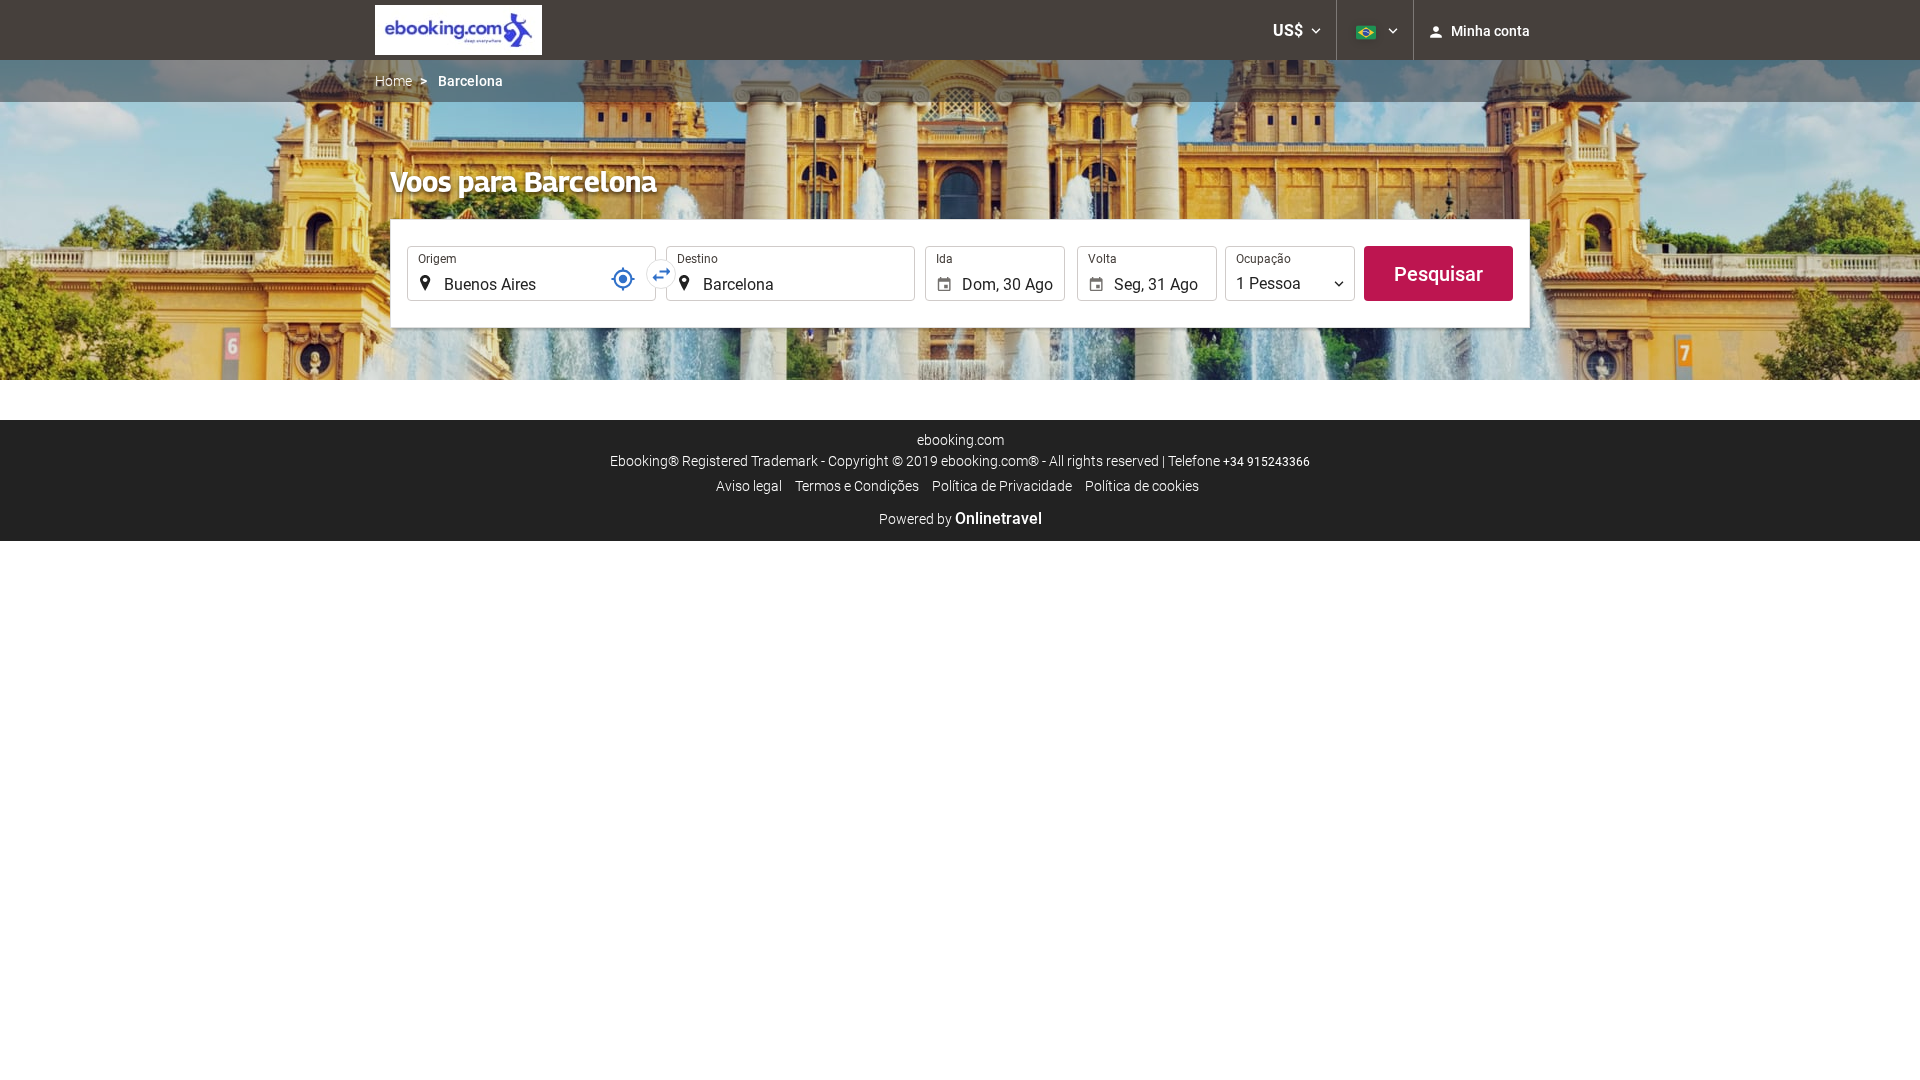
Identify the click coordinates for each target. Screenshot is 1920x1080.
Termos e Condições (857, 486)
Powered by (960, 519)
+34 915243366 (1266, 462)
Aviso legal (749, 486)
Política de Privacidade (1002, 486)
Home (393, 81)
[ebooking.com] (458, 30)
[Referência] (623, 279)
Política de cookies (1142, 486)
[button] (1297, 30)
